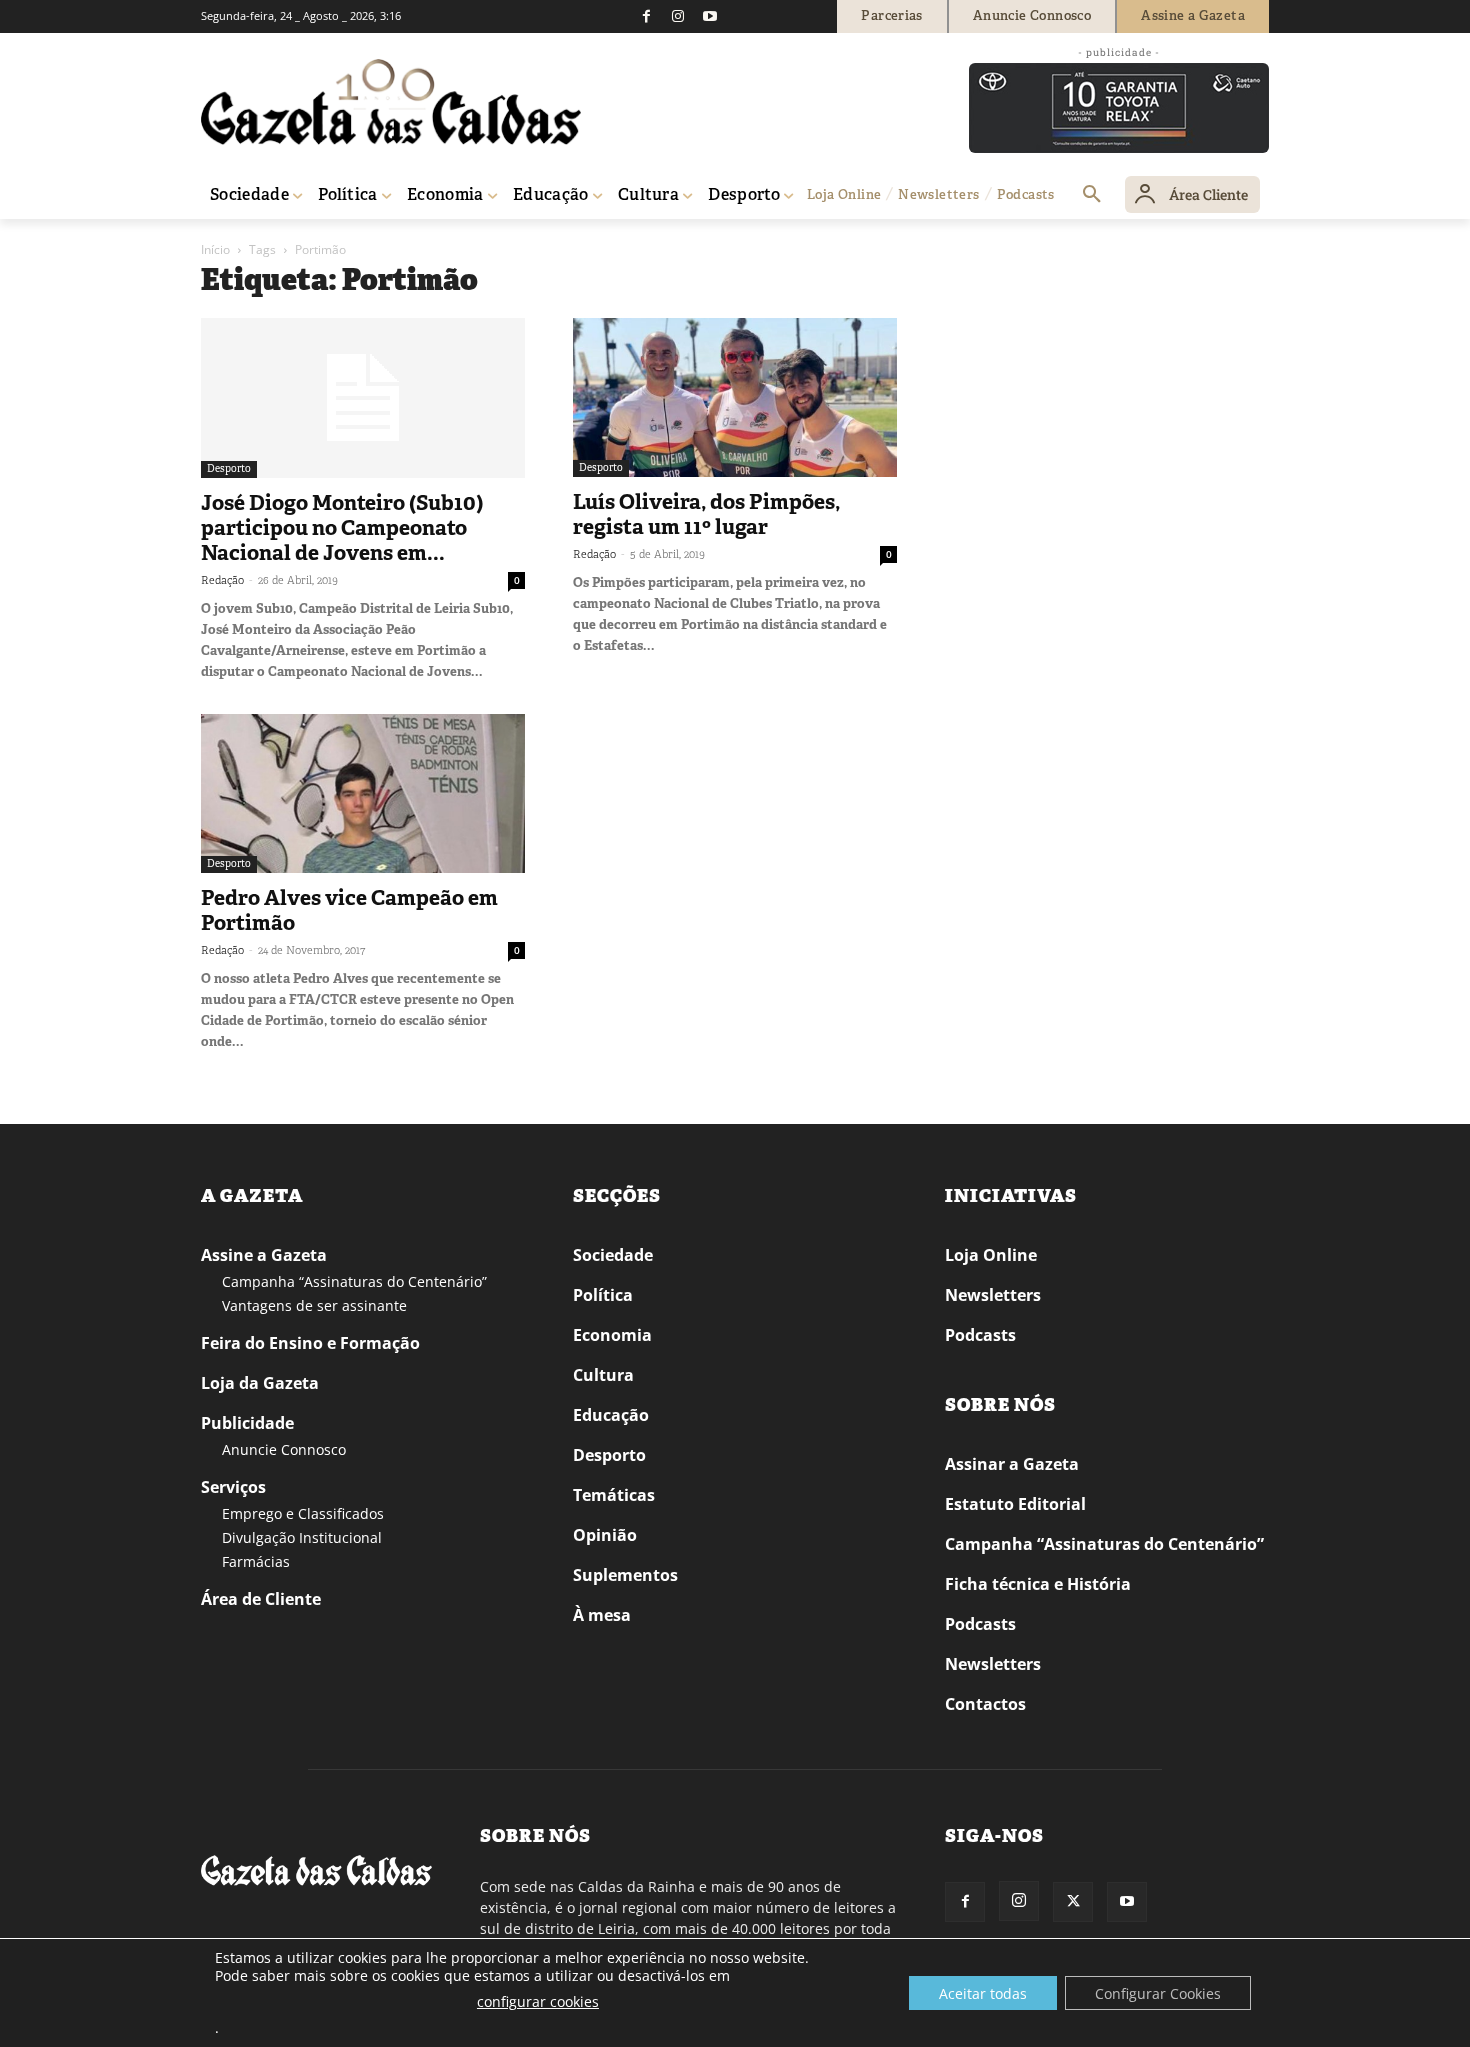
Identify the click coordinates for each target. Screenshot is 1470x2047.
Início (215, 249)
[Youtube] (710, 16)
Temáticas (614, 1495)
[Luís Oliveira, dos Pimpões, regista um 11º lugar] (735, 397)
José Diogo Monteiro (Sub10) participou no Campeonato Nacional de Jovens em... (342, 528)
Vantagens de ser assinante (314, 1305)
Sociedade (613, 1255)
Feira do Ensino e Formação (310, 1343)
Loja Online (991, 1255)
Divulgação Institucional (302, 1537)
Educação (611, 1415)
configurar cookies (538, 2001)
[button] (1092, 195)
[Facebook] (646, 16)
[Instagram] (678, 16)
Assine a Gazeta (264, 1255)
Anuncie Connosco (284, 1449)
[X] (1073, 1902)
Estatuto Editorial (1015, 1504)
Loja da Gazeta (260, 1383)
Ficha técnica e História (1038, 1584)
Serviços (233, 1487)
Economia (612, 1335)
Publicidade (247, 1423)
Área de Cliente (261, 1599)
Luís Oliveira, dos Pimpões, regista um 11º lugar (706, 514)
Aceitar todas (983, 1993)
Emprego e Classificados (303, 1513)
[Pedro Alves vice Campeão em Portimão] (363, 793)
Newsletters (993, 1295)
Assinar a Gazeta (1012, 1464)
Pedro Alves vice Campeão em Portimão (349, 910)
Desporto (229, 468)
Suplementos (625, 1575)
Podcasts (980, 1335)
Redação (222, 580)
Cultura (603, 1375)
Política (603, 1295)
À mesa (602, 1615)
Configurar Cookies (1158, 1993)
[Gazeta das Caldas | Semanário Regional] (391, 102)
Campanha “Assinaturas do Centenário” (354, 1281)
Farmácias (256, 1561)
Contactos (985, 1704)
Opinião (605, 1535)
